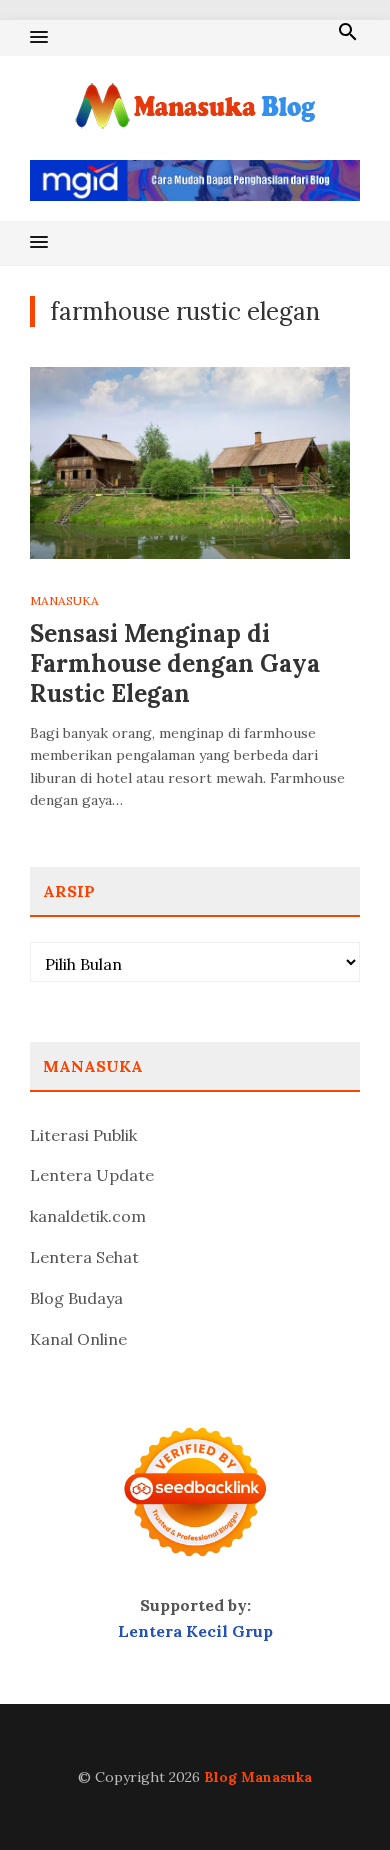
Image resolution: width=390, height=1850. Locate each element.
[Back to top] (334, 1794)
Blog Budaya (76, 1298)
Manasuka (64, 600)
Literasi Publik (83, 1135)
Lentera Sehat (84, 1257)
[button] (39, 38)
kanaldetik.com (88, 1216)
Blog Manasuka (258, 1777)
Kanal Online (78, 1339)
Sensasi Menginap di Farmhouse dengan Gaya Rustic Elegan (175, 663)
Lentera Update (92, 1175)
